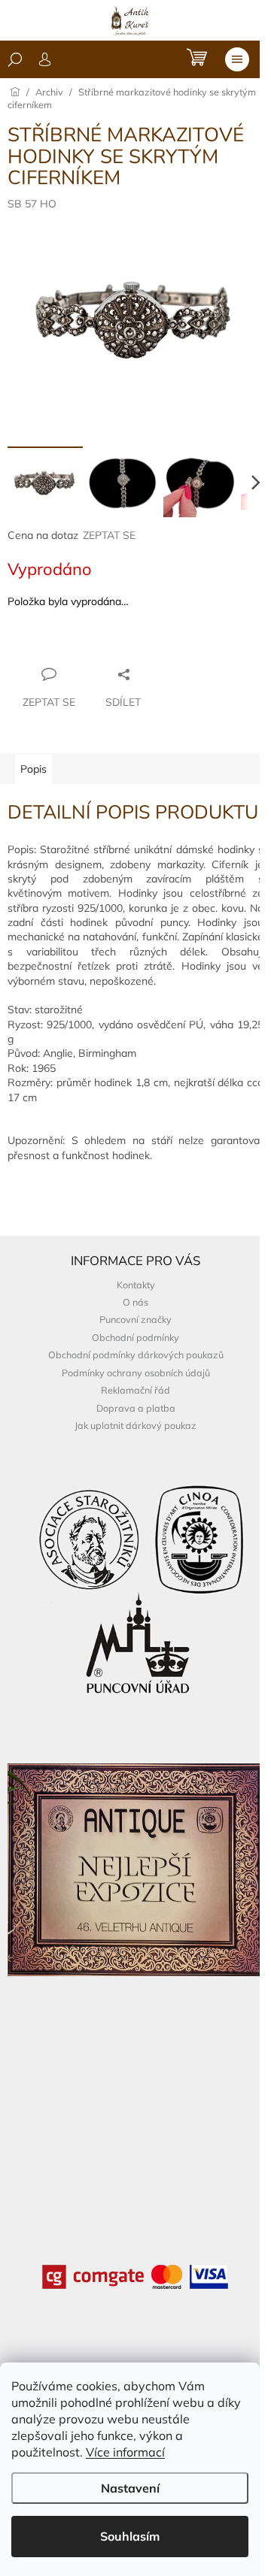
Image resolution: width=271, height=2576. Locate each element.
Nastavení (130, 2488)
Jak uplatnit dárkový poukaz (135, 1425)
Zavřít (89, 645)
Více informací (125, 2452)
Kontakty (136, 1285)
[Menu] (237, 59)
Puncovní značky (135, 1319)
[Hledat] (15, 59)
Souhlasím (130, 2536)
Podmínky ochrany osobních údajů (136, 1373)
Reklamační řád (135, 1390)
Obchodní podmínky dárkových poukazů (136, 1355)
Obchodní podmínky (135, 1337)
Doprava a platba (136, 1408)
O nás (135, 1302)
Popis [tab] (33, 769)
